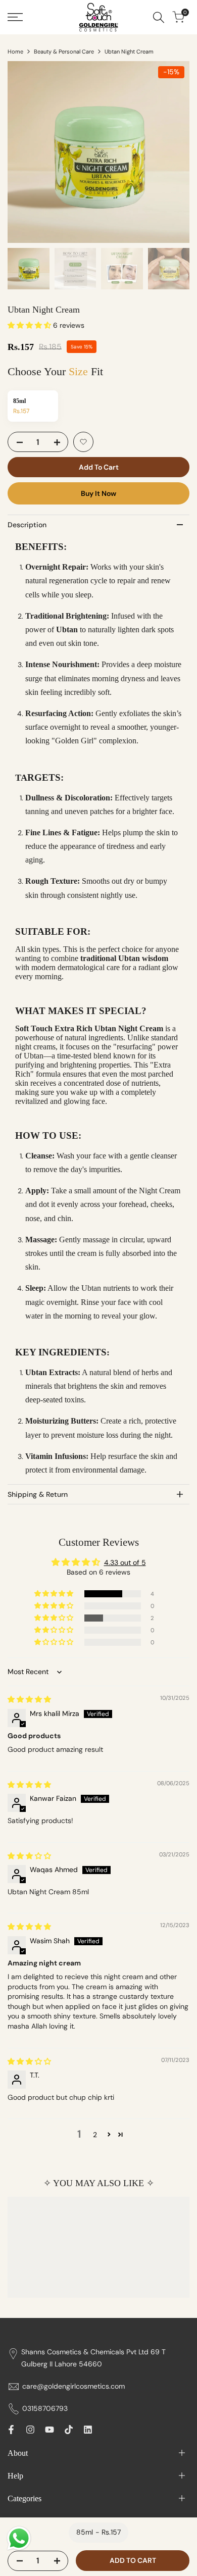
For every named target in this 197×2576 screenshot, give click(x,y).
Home (15, 52)
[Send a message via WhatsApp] (19, 2538)
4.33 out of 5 (125, 1562)
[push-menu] (15, 17)
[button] (30, 325)
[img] (29, 1699)
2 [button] (95, 2135)
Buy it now (98, 493)
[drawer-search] (159, 17)
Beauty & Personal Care (64, 52)
